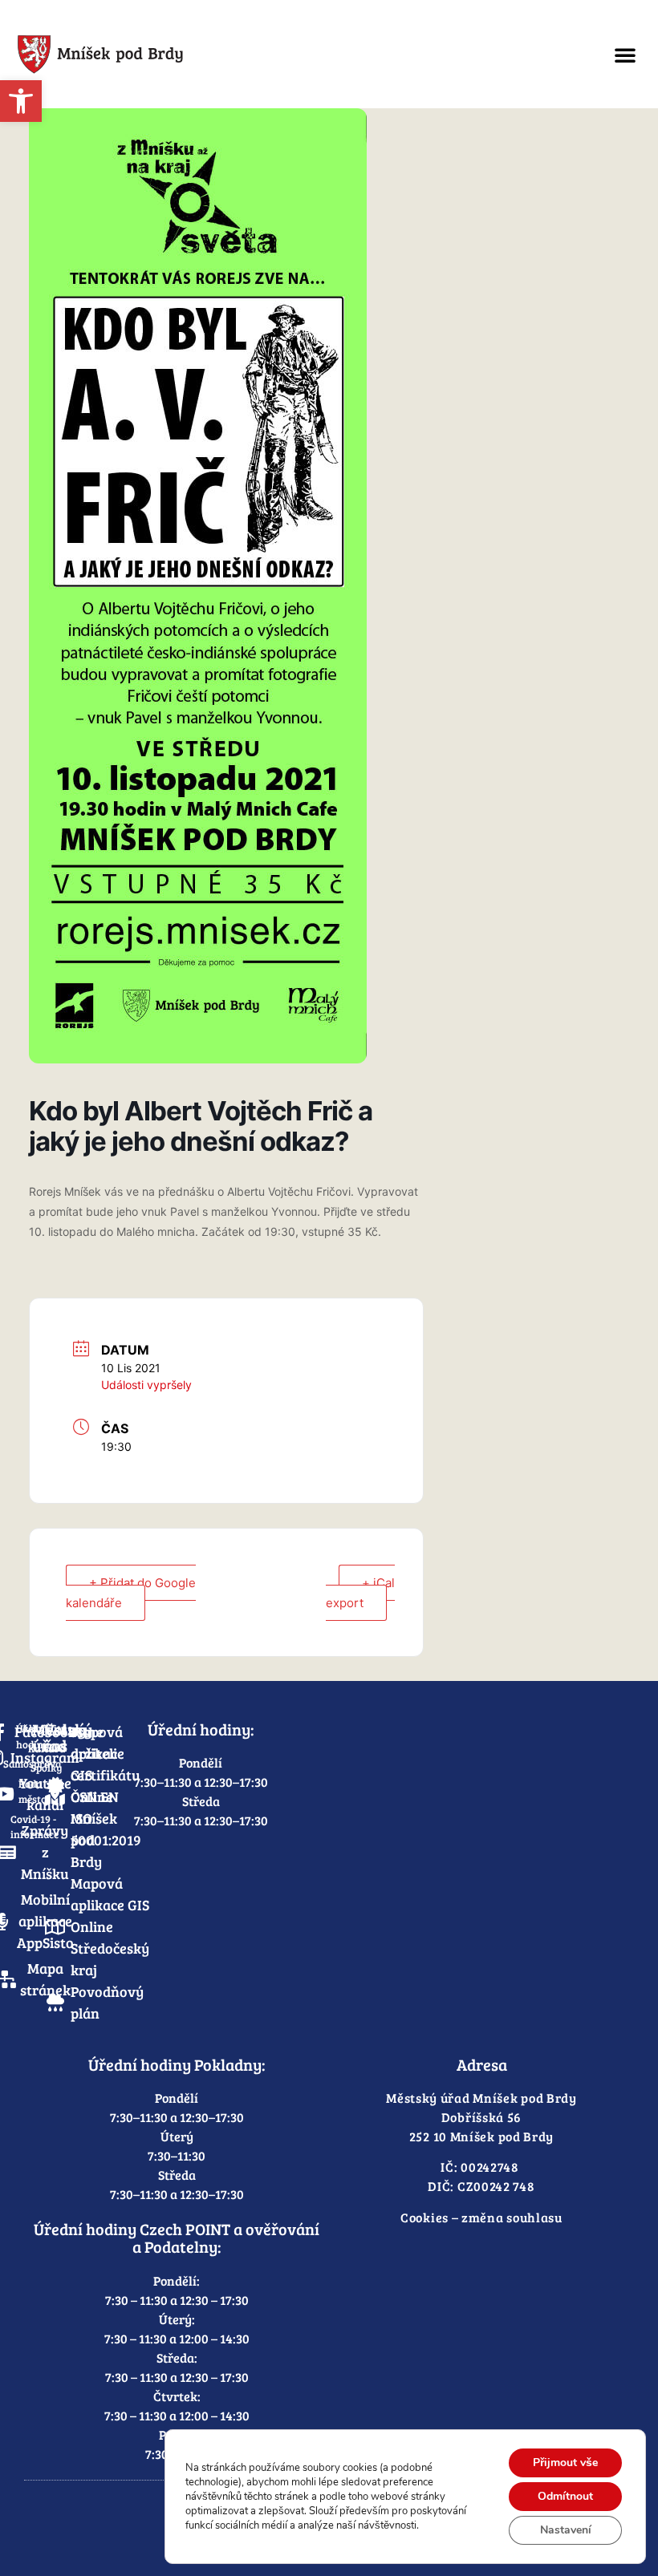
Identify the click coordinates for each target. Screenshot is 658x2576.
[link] (21, 101)
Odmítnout (565, 2496)
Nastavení (566, 2530)
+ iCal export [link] (360, 1593)
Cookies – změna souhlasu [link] (481, 2217)
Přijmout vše (565, 2463)
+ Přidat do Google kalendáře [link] (131, 1593)
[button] (625, 55)
